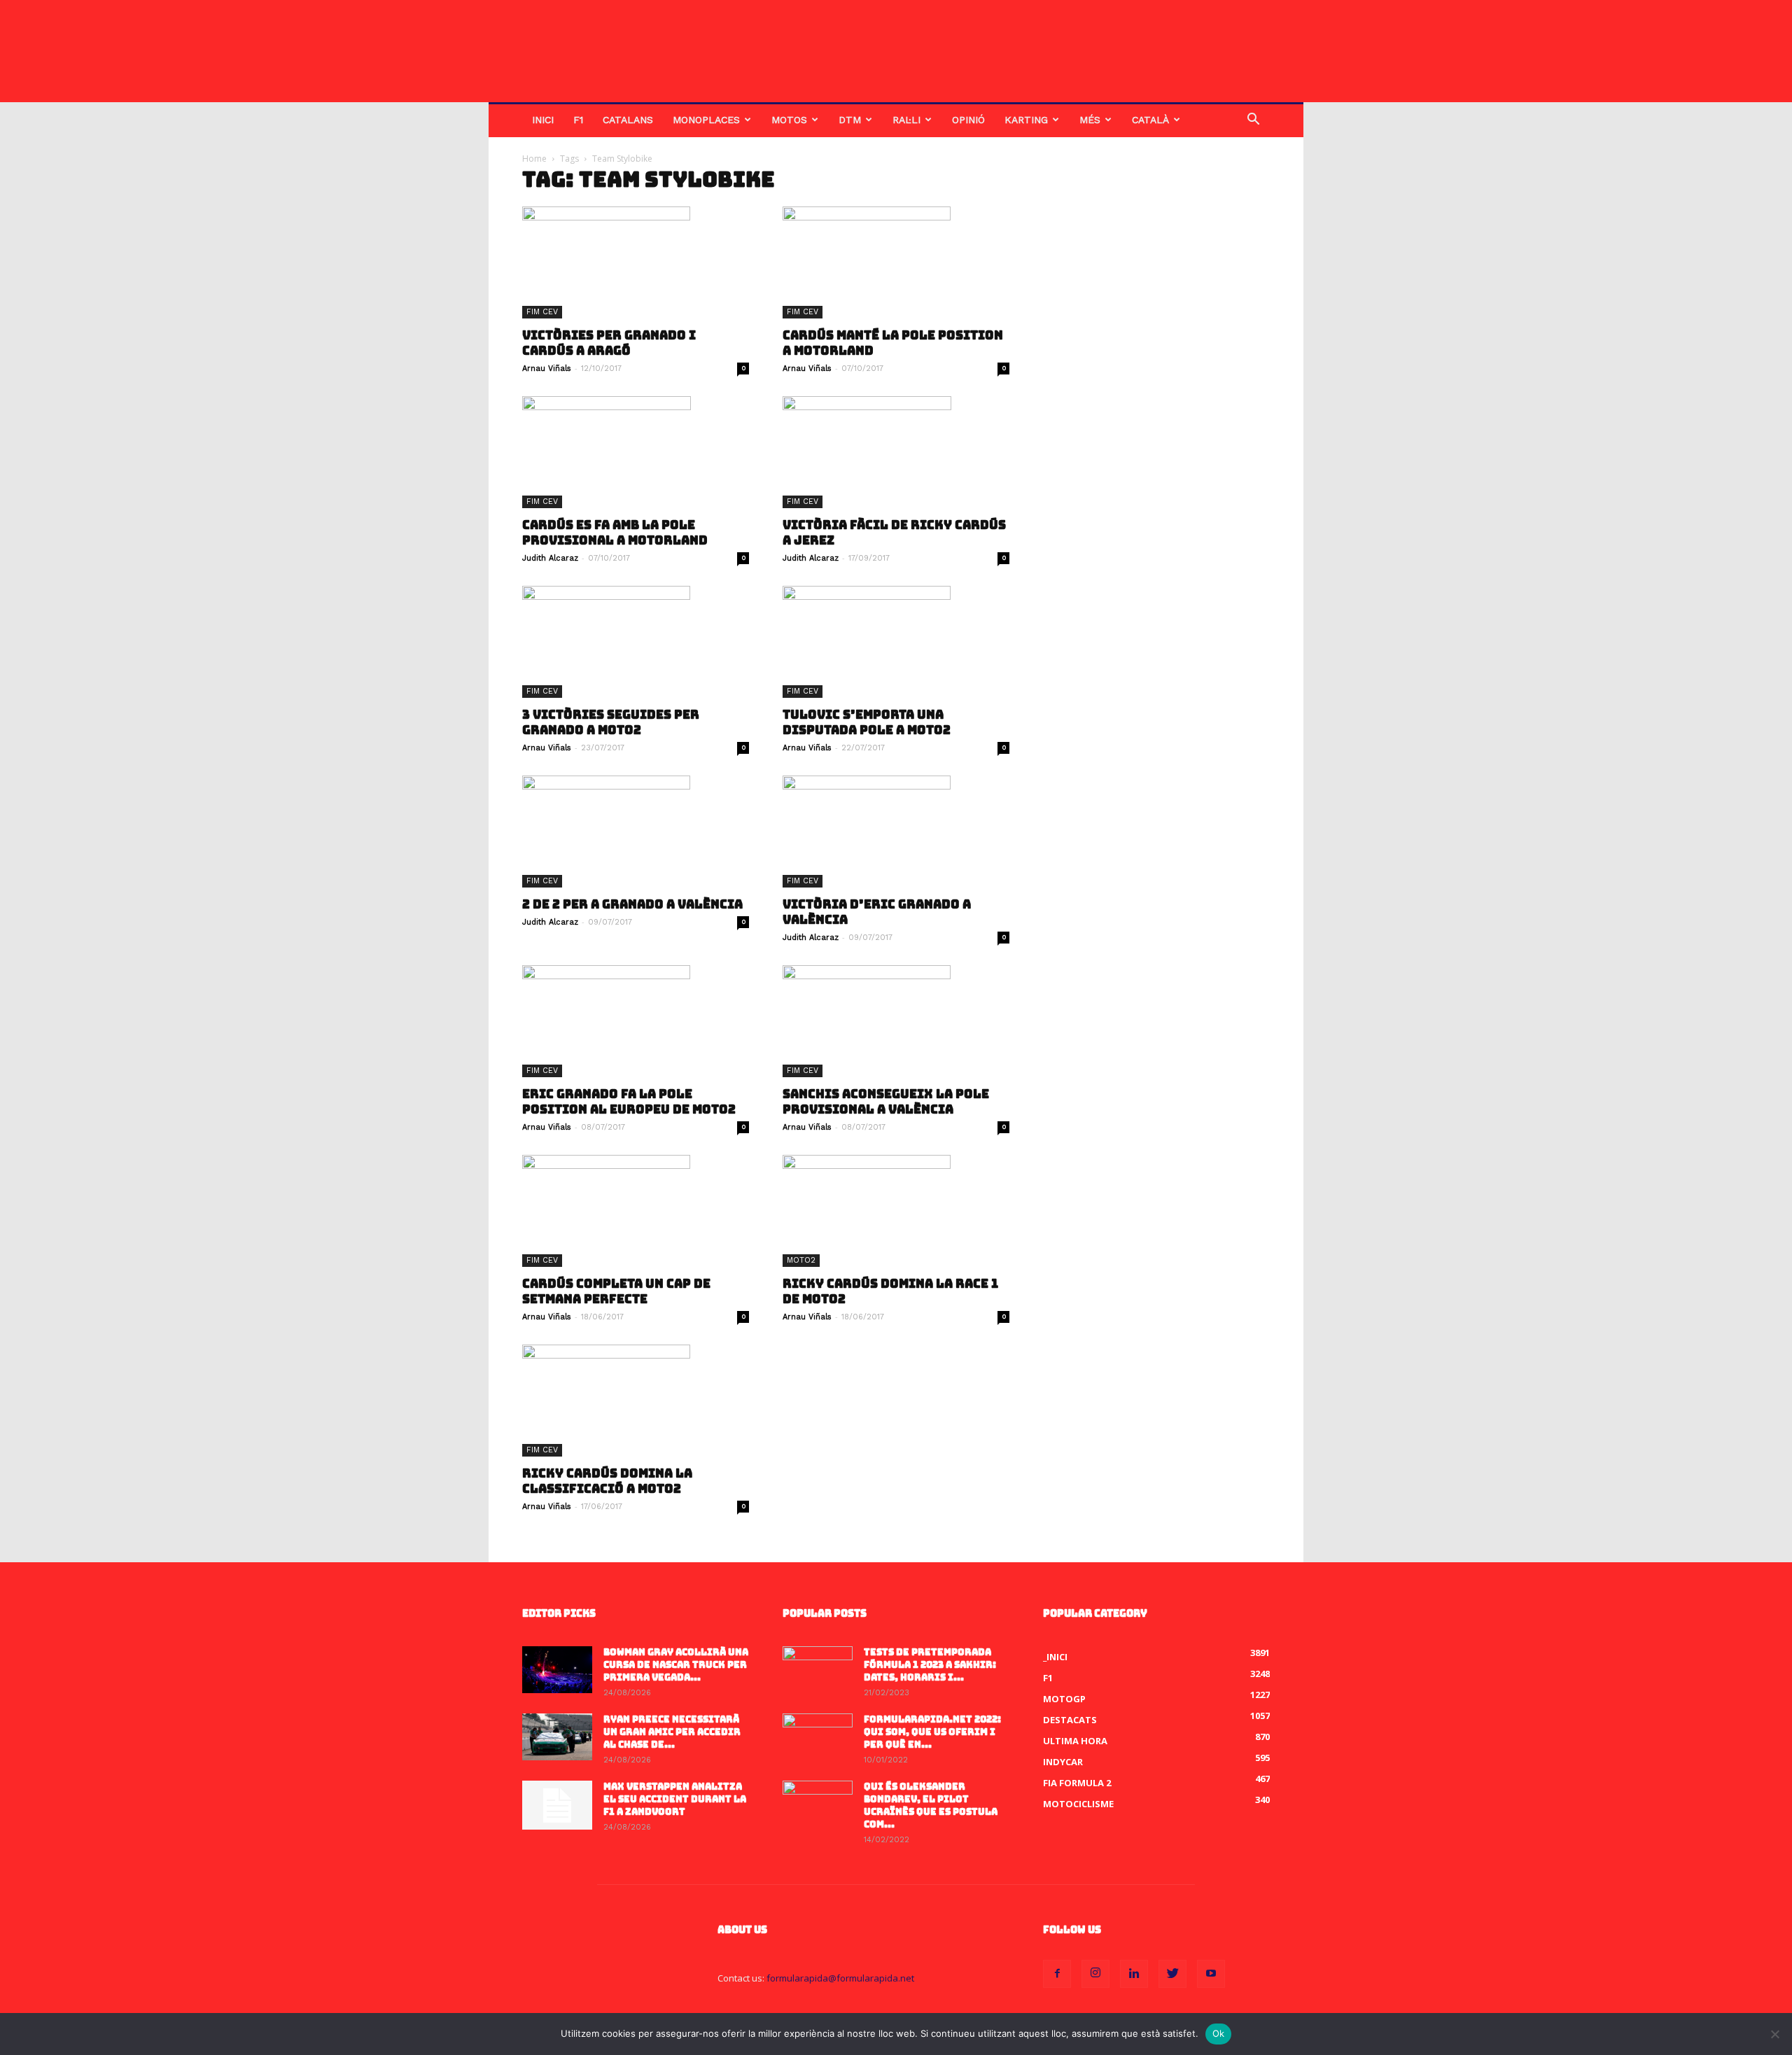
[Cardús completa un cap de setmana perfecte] (636, 1211)
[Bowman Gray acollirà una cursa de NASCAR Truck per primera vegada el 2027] (557, 1670)
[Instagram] (1095, 1974)
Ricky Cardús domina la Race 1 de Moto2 (890, 1291)
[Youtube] (1211, 1974)
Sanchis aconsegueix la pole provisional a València (886, 1102)
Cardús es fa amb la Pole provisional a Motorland (615, 533)
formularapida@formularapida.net (840, 1978)
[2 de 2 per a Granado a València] (636, 832)
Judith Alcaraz (550, 558)
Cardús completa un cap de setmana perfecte (616, 1291)
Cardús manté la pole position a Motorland (893, 343)
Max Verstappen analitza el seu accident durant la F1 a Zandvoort (675, 1799)
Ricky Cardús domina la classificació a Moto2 (607, 1481)
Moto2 (801, 1260)
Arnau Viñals (547, 369)
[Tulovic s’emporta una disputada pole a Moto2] (896, 642)
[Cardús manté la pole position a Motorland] (896, 262)
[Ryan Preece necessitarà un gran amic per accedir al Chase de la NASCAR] (557, 1737)
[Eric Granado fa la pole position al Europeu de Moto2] (636, 1021)
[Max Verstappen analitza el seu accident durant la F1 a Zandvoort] (557, 1805)
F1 (578, 120)
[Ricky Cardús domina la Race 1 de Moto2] (896, 1211)
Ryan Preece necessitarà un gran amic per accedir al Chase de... (672, 1732)
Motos (789, 120)
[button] (1253, 121)
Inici (543, 120)
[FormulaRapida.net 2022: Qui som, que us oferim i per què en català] (818, 1738)
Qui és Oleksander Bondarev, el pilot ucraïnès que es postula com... (931, 1805)
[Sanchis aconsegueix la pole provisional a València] (896, 1021)
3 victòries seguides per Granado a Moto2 (611, 722)
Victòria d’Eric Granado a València (877, 912)
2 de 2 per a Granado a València (632, 904)
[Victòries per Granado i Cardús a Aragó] (636, 262)
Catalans (628, 120)
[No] (1774, 2034)
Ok (1219, 2033)
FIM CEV (542, 312)
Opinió (968, 120)
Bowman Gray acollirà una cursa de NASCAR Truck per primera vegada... (676, 1665)
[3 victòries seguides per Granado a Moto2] (636, 642)
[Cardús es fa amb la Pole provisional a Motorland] (636, 452)
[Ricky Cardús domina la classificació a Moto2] (636, 1401)
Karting (1026, 120)
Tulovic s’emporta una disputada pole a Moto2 (867, 722)
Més (1090, 120)
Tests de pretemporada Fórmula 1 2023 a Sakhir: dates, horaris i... (930, 1665)
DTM (850, 120)
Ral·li (906, 120)
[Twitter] (1172, 1974)
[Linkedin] (1134, 1974)
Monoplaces (706, 120)
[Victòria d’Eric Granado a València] (896, 832)
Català (1150, 120)
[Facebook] (1057, 1974)
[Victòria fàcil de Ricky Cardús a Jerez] (896, 452)
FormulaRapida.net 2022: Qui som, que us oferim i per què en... (932, 1732)
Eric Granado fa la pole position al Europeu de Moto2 (629, 1102)
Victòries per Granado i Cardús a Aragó (609, 343)
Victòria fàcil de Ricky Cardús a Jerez (894, 533)
